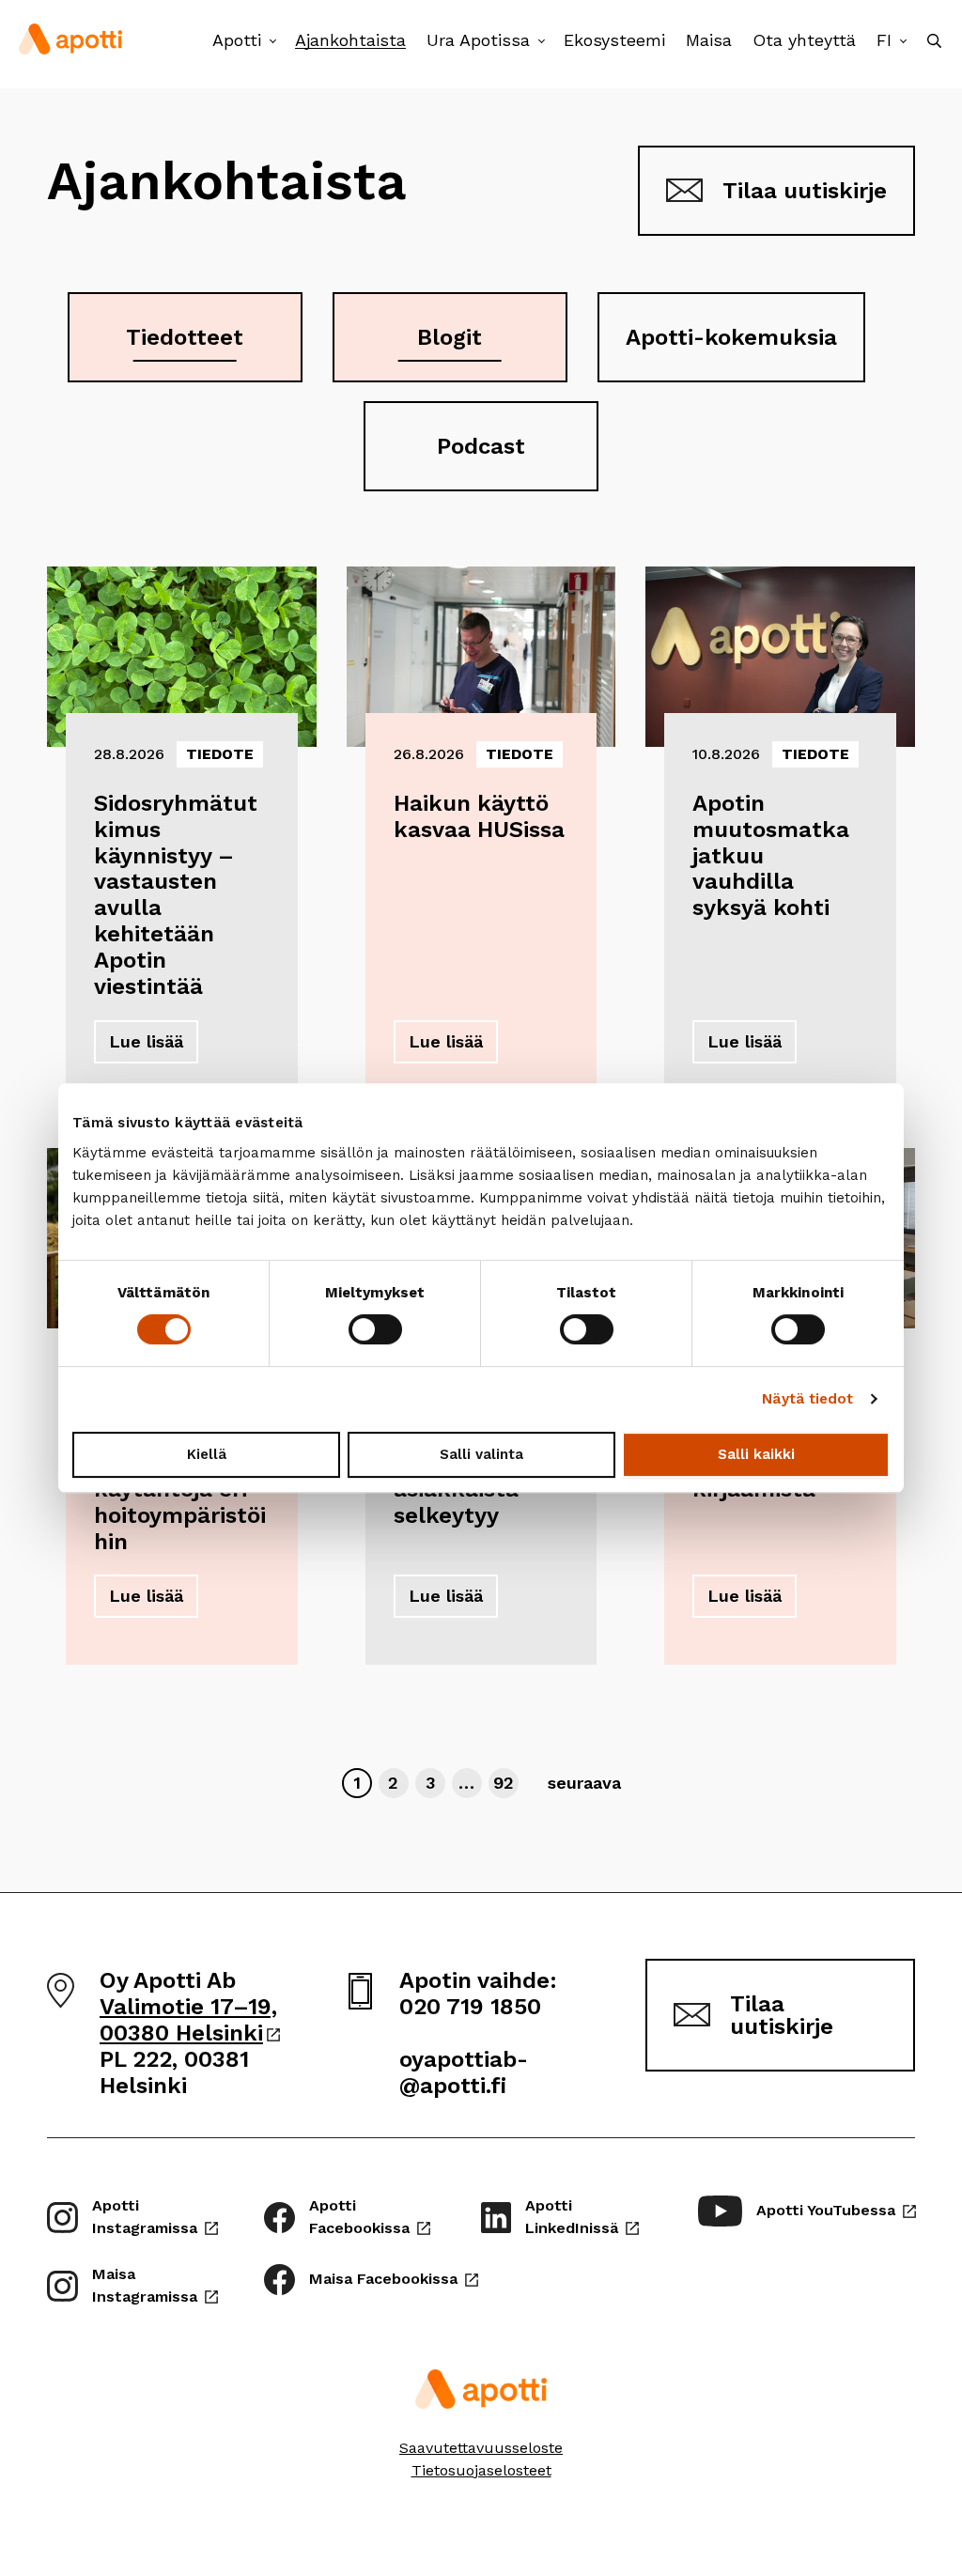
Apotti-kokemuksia (731, 337)
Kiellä (207, 1454)
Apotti (237, 40)
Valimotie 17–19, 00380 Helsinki (190, 2020)
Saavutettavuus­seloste (481, 2448)
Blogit (450, 337)
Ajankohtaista (350, 40)
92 (505, 1782)
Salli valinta (481, 1454)
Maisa (709, 40)
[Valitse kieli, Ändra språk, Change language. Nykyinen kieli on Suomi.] (903, 42)
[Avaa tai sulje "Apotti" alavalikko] (273, 42)
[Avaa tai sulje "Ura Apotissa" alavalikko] (542, 42)
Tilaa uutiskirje (805, 191)
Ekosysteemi (614, 40)
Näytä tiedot (807, 1399)
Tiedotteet (185, 337)
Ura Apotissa (478, 40)
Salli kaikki (756, 1454)
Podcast (481, 446)
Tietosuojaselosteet (481, 2470)
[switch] (375, 1329)
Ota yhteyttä (804, 40)
